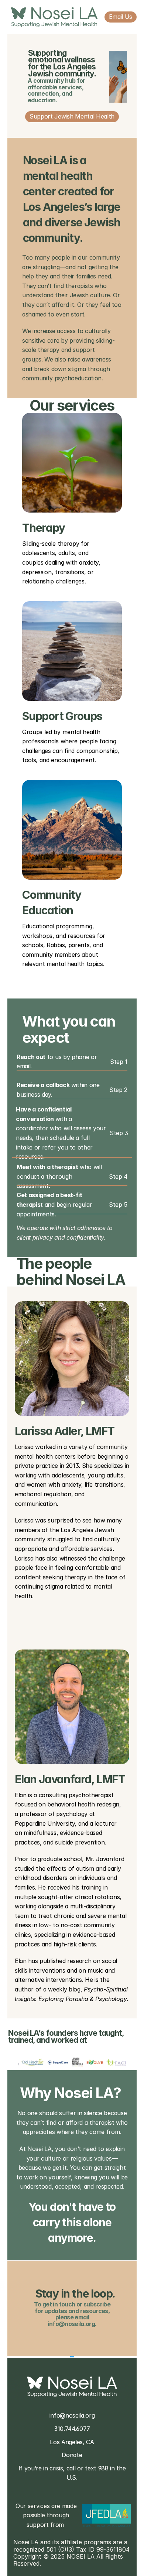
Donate (72, 2455)
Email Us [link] (121, 17)
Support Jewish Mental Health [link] (72, 116)
